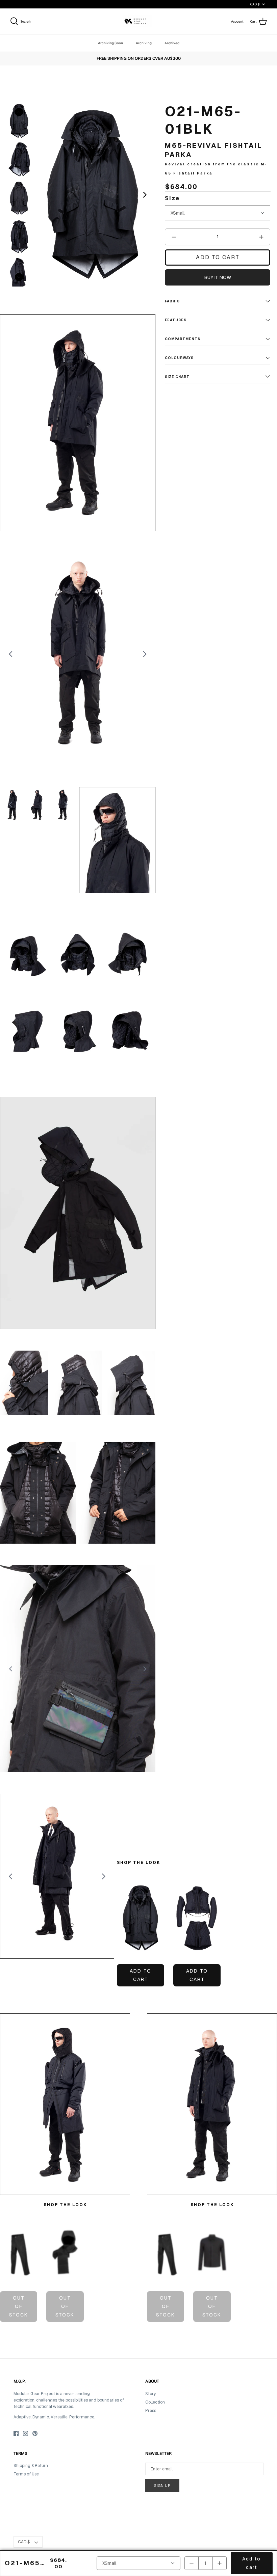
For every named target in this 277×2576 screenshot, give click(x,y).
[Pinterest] (35, 2433)
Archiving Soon (110, 43)
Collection (155, 2402)
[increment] (261, 237)
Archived (172, 43)
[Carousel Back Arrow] (19, 112)
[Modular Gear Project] (139, 21)
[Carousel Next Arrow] (145, 195)
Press (151, 2411)
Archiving (144, 43)
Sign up (162, 2486)
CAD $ (255, 4)
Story (150, 2394)
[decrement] (174, 237)
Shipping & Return (31, 2466)
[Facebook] (16, 2433)
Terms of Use (26, 2474)
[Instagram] (26, 2433)
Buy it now (218, 277)
